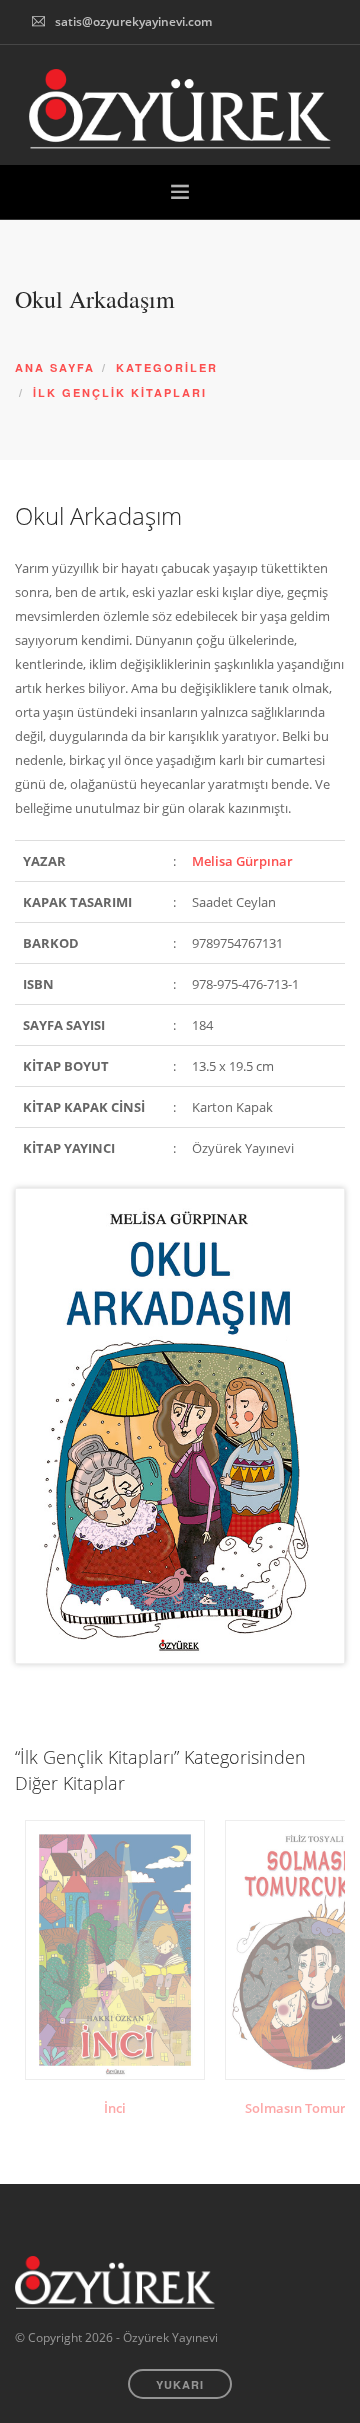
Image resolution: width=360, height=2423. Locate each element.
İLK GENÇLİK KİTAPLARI (120, 392)
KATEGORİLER (167, 367)
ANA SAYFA (55, 367)
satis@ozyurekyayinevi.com (133, 21)
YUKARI (180, 2384)
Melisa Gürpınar (242, 861)
